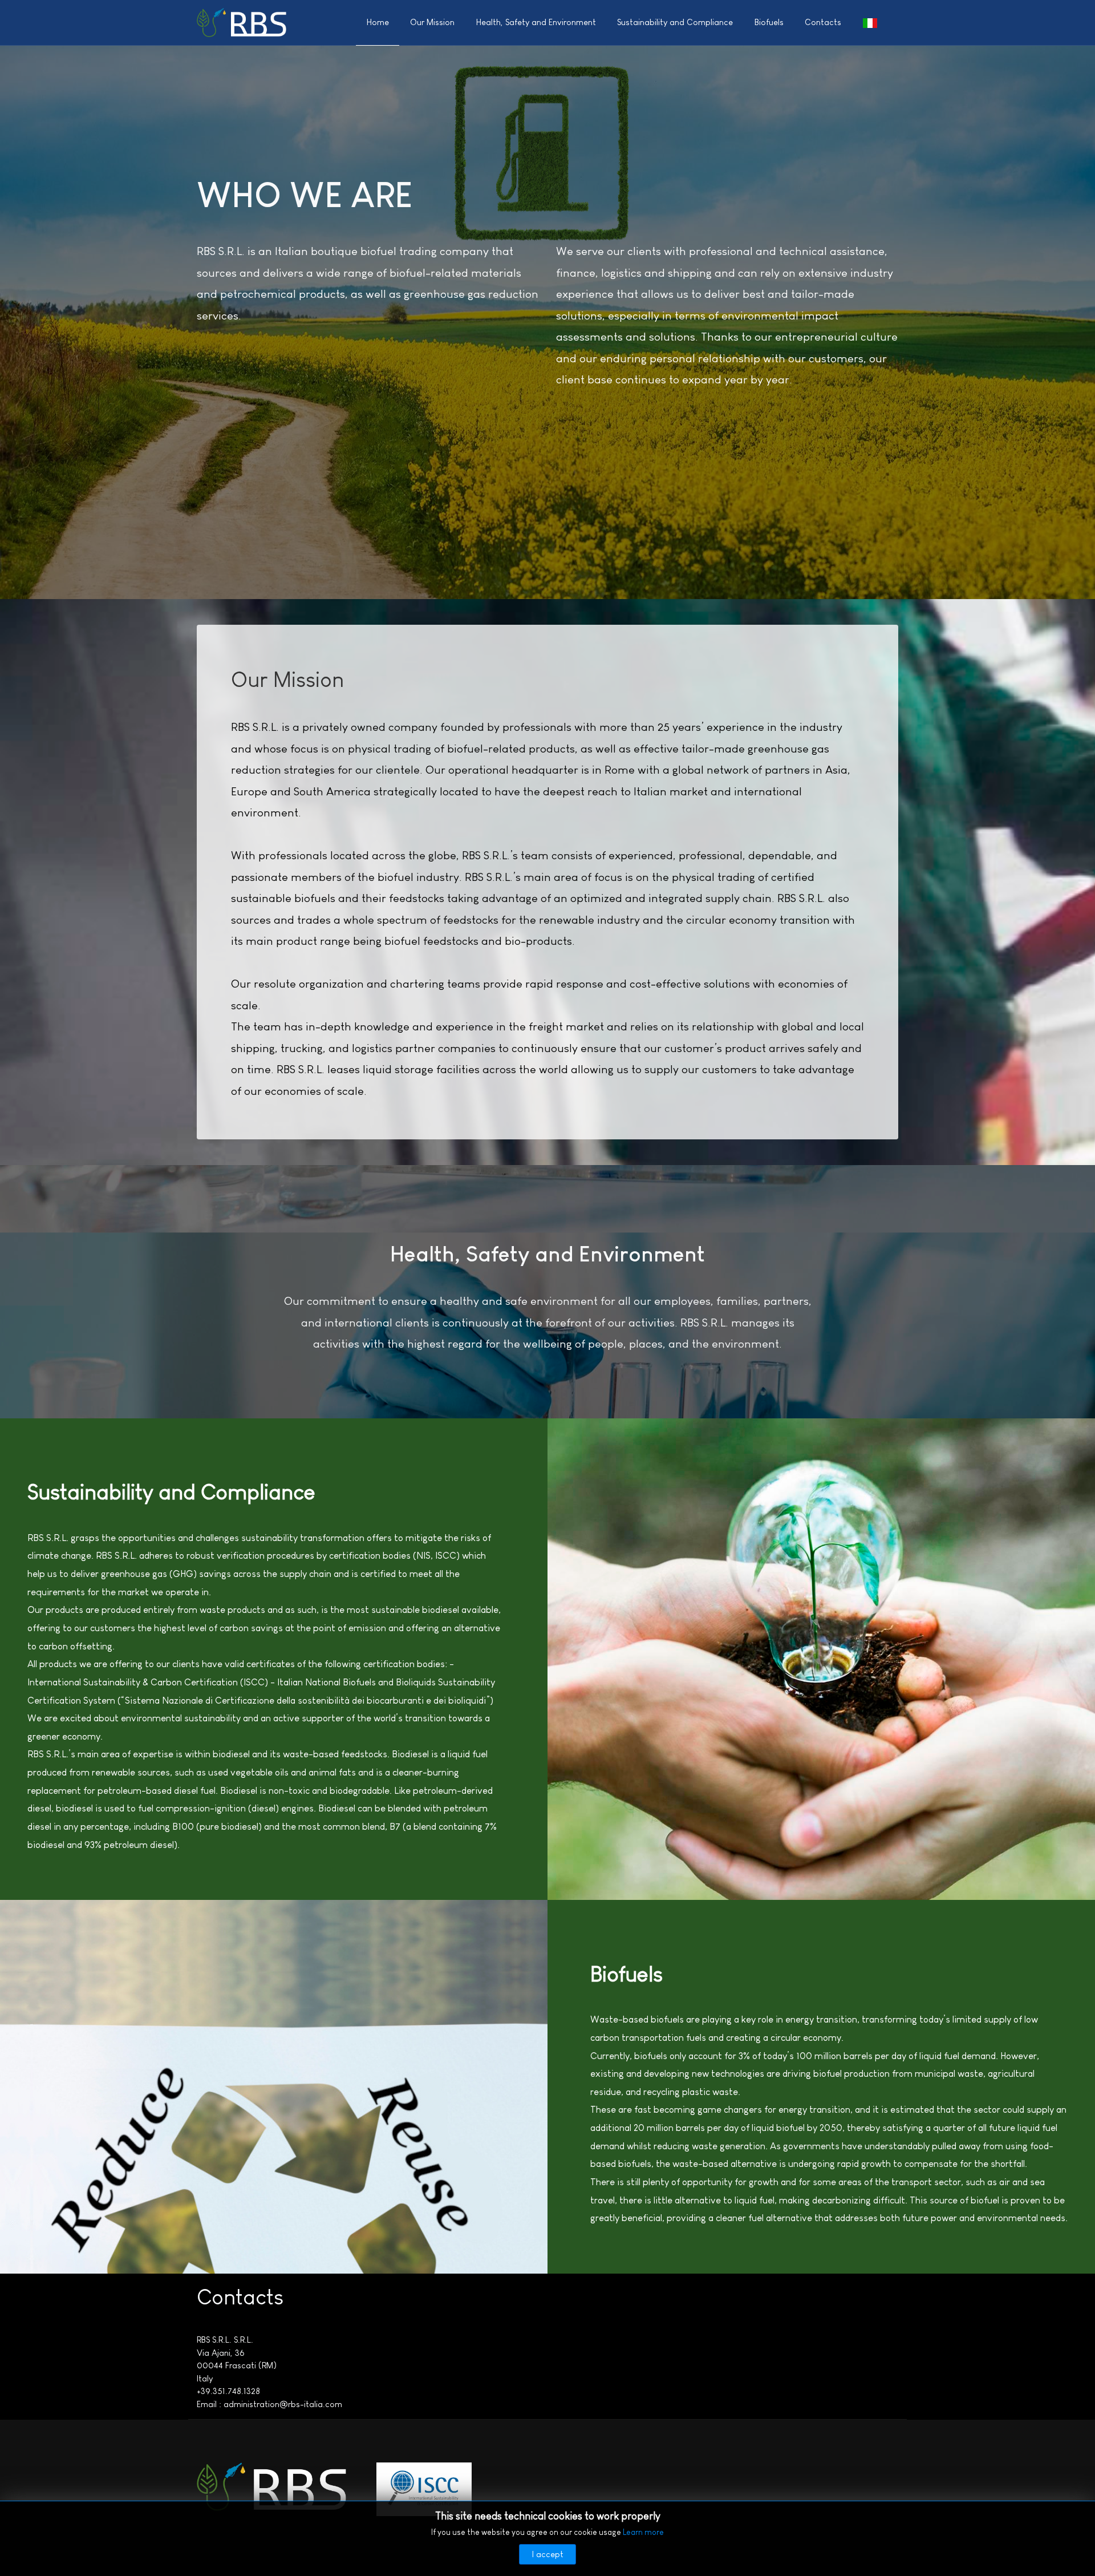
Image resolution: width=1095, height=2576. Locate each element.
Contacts (823, 22)
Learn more (643, 2532)
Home (378, 22)
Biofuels (769, 22)
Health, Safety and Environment (536, 22)
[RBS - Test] (242, 22)
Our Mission (432, 22)
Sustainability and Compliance (675, 22)
